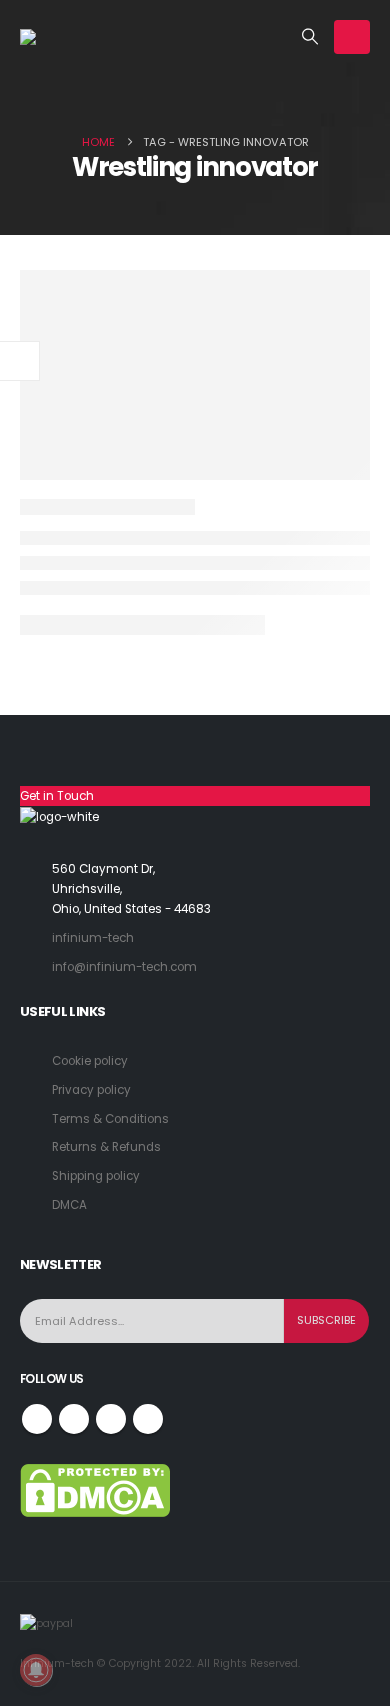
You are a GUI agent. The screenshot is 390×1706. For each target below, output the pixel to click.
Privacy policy (91, 1090)
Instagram (111, 1419)
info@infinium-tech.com (124, 967)
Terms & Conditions (110, 1119)
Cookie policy (90, 1061)
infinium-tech (93, 938)
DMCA (69, 1205)
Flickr (148, 1419)
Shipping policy (96, 1176)
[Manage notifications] (36, 1670)
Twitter (74, 1419)
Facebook (37, 1419)
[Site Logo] (70, 37)
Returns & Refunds (106, 1147)
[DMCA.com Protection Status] (95, 1490)
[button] (310, 37)
